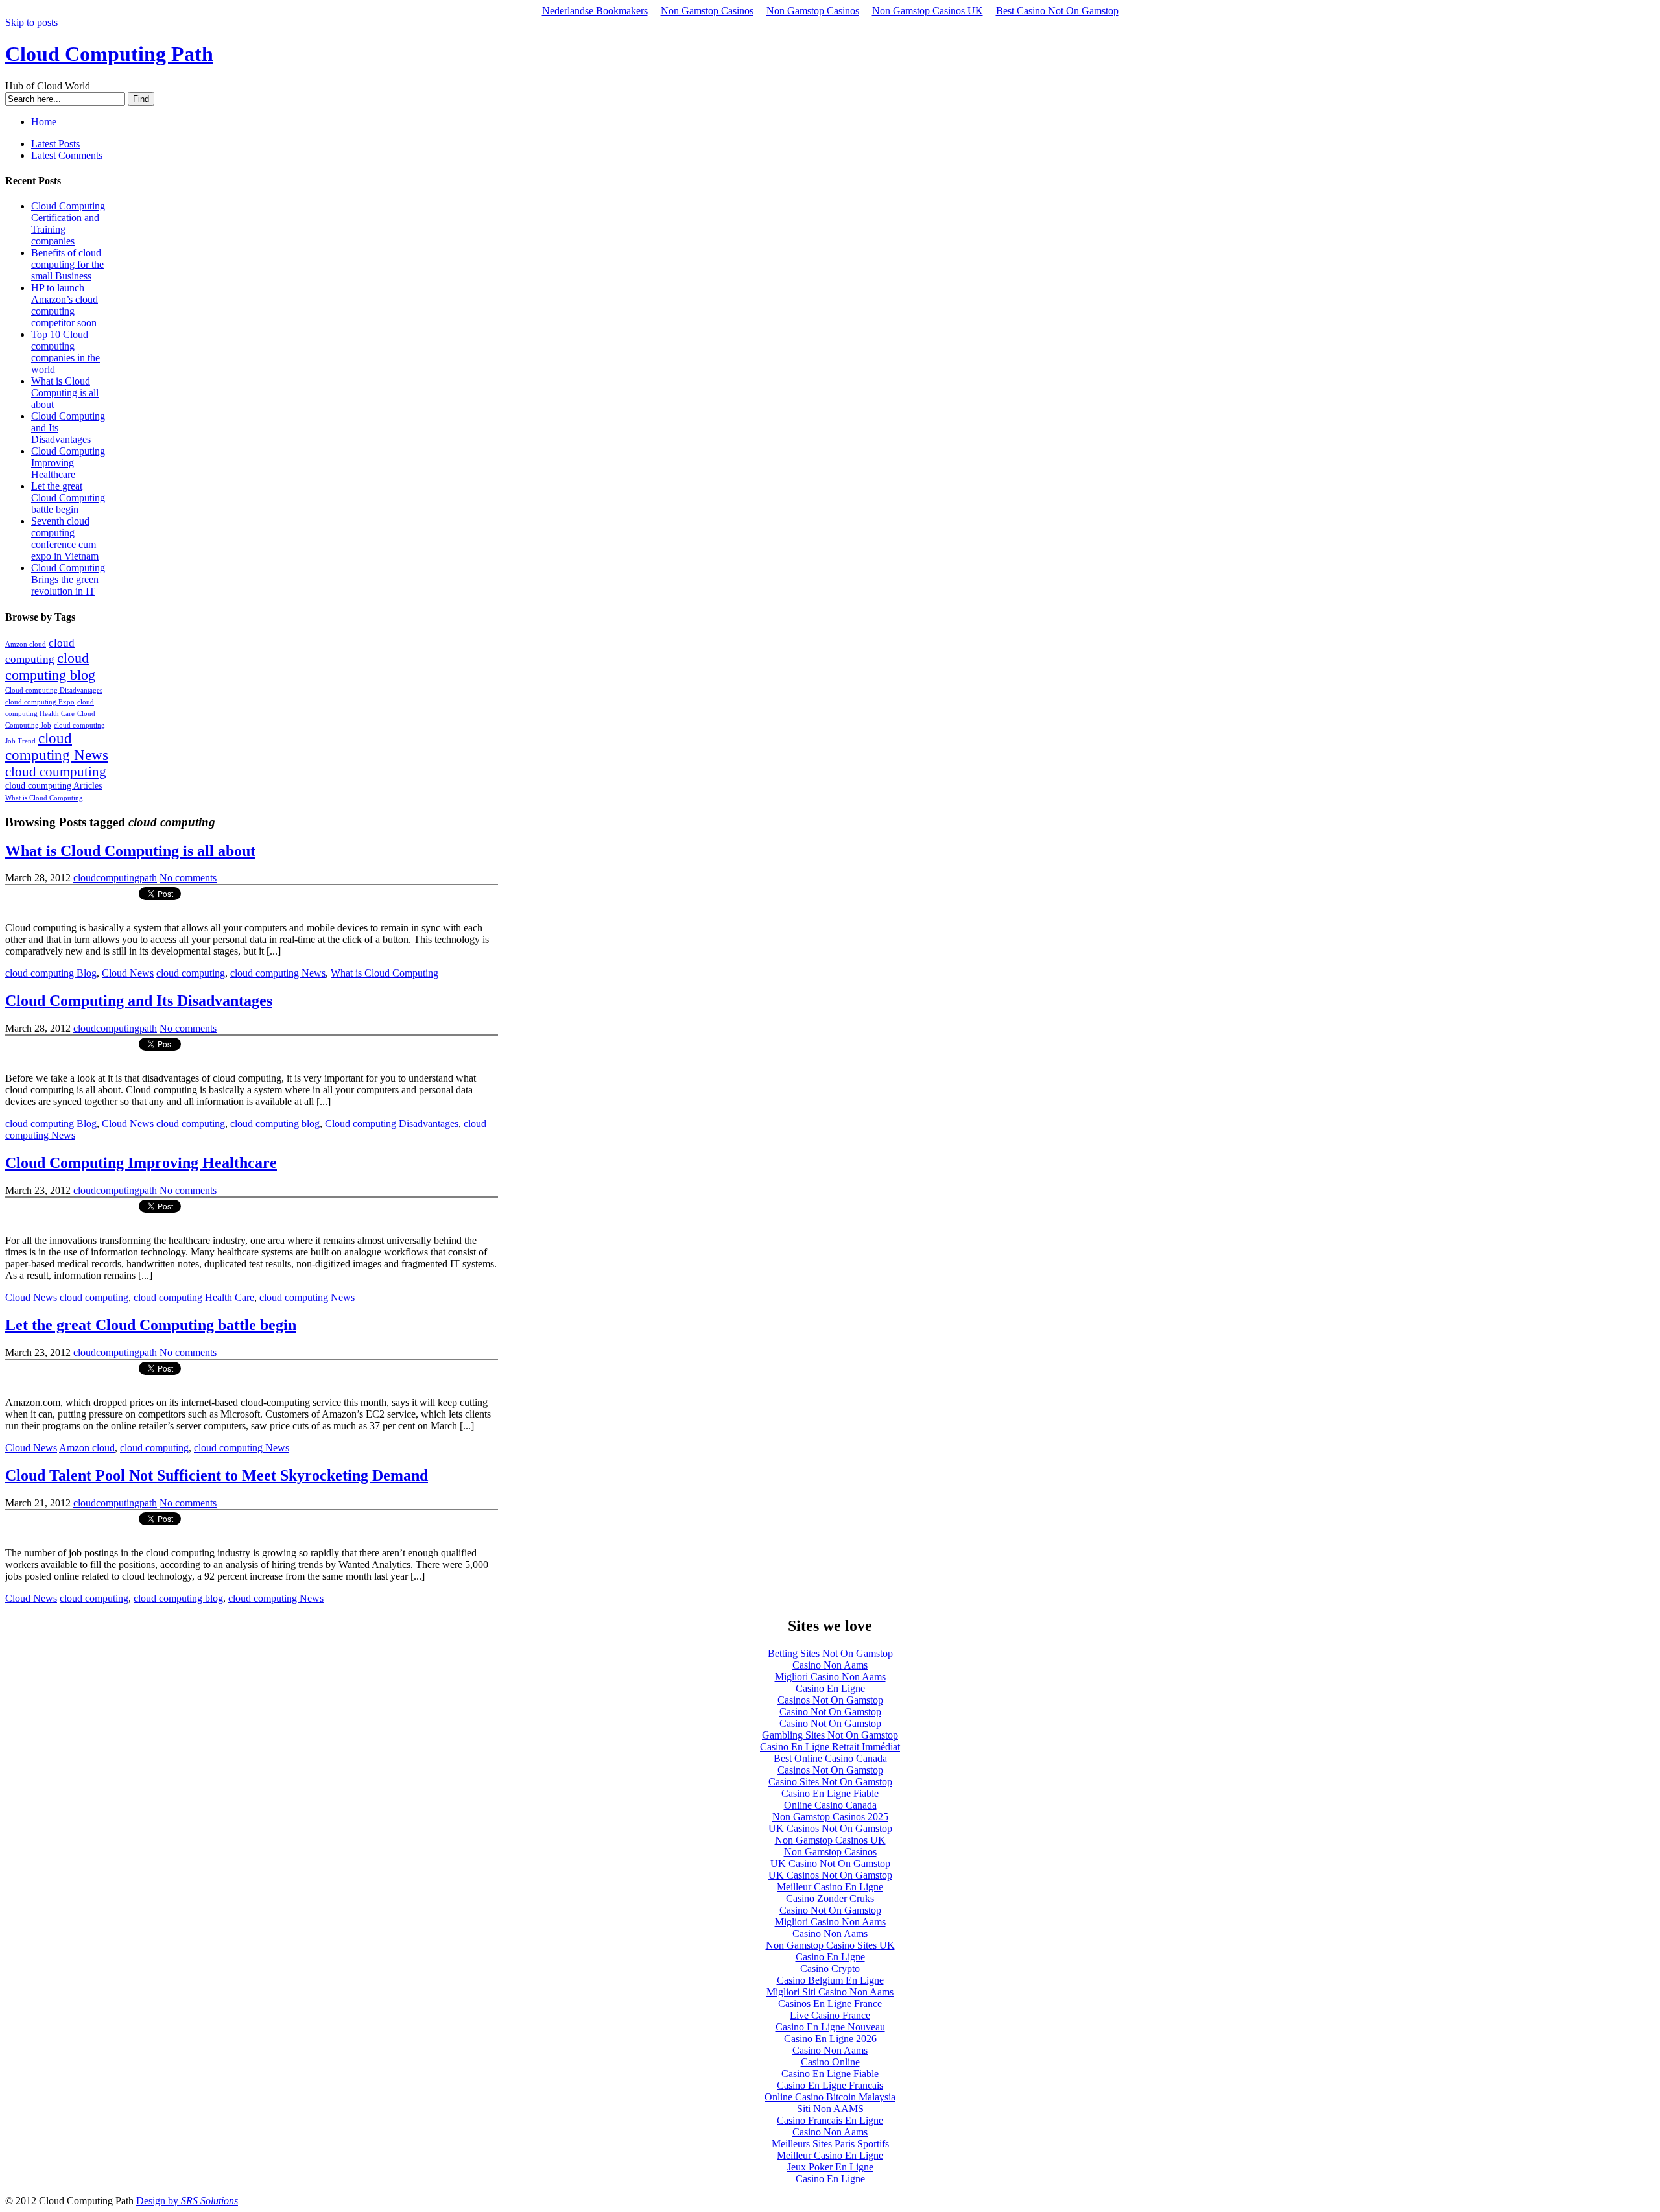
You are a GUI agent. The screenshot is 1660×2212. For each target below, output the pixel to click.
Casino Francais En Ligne (830, 2120)
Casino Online (830, 2062)
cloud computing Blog (51, 973)
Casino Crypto (830, 1968)
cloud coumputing (56, 771)
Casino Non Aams (830, 1665)
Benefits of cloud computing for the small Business (67, 264)
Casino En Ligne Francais (830, 2085)
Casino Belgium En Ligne (830, 1980)
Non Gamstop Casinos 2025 (830, 1817)
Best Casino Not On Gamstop (1057, 11)
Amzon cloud (26, 644)
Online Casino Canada (830, 1805)
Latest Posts (55, 144)
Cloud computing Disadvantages (54, 690)
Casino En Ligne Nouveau (830, 2027)
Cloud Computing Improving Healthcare (68, 463)
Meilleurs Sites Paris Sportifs (830, 2144)
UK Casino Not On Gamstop (830, 1863)
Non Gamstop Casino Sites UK (830, 1945)
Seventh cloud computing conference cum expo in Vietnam (65, 539)
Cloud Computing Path (109, 54)
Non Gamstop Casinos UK (928, 11)
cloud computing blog (50, 666)
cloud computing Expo (40, 702)
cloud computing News (57, 747)
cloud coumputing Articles (53, 785)
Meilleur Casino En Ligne (830, 1887)
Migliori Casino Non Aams (830, 1677)
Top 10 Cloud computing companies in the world (65, 352)
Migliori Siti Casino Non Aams (830, 1992)
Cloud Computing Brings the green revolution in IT (68, 579)
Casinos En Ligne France (830, 2004)
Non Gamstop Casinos (707, 11)
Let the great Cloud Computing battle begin (68, 498)
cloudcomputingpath (115, 878)
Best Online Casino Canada (830, 1758)
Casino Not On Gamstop (830, 1712)
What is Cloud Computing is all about (65, 393)
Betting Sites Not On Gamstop (830, 1653)
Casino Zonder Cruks (830, 1898)
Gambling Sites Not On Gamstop (830, 1735)
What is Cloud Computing (44, 798)
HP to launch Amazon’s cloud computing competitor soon (65, 305)
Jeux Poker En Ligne (830, 2167)
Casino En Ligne (830, 1688)
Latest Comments (67, 155)
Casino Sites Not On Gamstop (830, 1782)
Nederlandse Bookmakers (595, 11)
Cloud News (128, 973)
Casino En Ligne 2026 (830, 2039)
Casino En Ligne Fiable (830, 1793)
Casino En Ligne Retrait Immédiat (830, 1747)
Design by (187, 2201)
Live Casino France (830, 2015)
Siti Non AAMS (830, 2109)
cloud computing (191, 973)
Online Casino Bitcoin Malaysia (830, 2097)
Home (44, 122)
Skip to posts (31, 22)
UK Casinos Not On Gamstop (830, 1828)
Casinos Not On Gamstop (830, 1700)
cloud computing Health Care (194, 1297)
